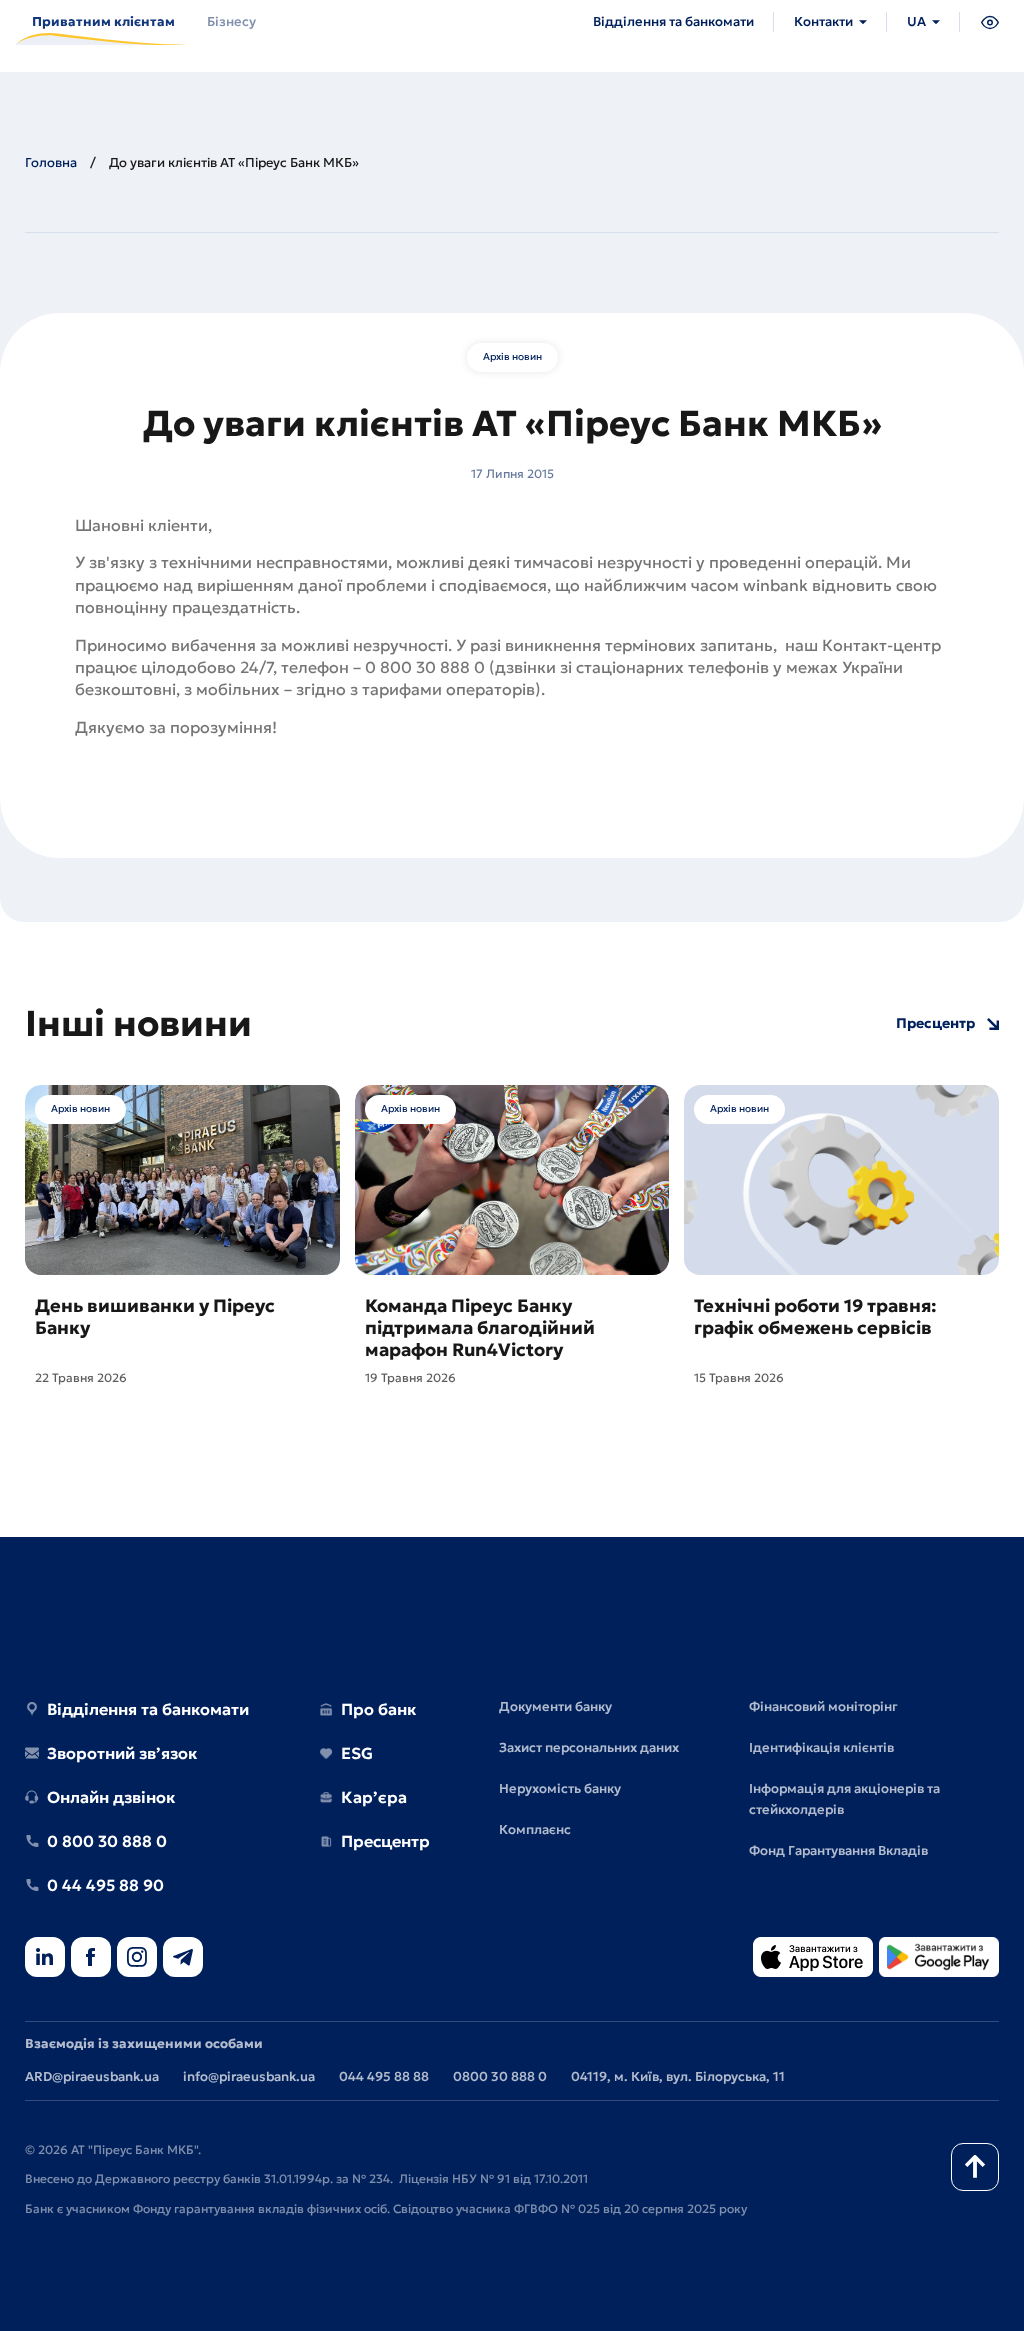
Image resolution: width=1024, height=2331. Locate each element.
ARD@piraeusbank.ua (92, 2076)
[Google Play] (939, 1958)
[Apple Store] (813, 1958)
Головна (51, 162)
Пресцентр (935, 1023)
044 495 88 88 (384, 2076)
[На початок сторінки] (975, 2167)
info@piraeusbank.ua (249, 2076)
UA (916, 21)
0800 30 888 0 (500, 2076)
